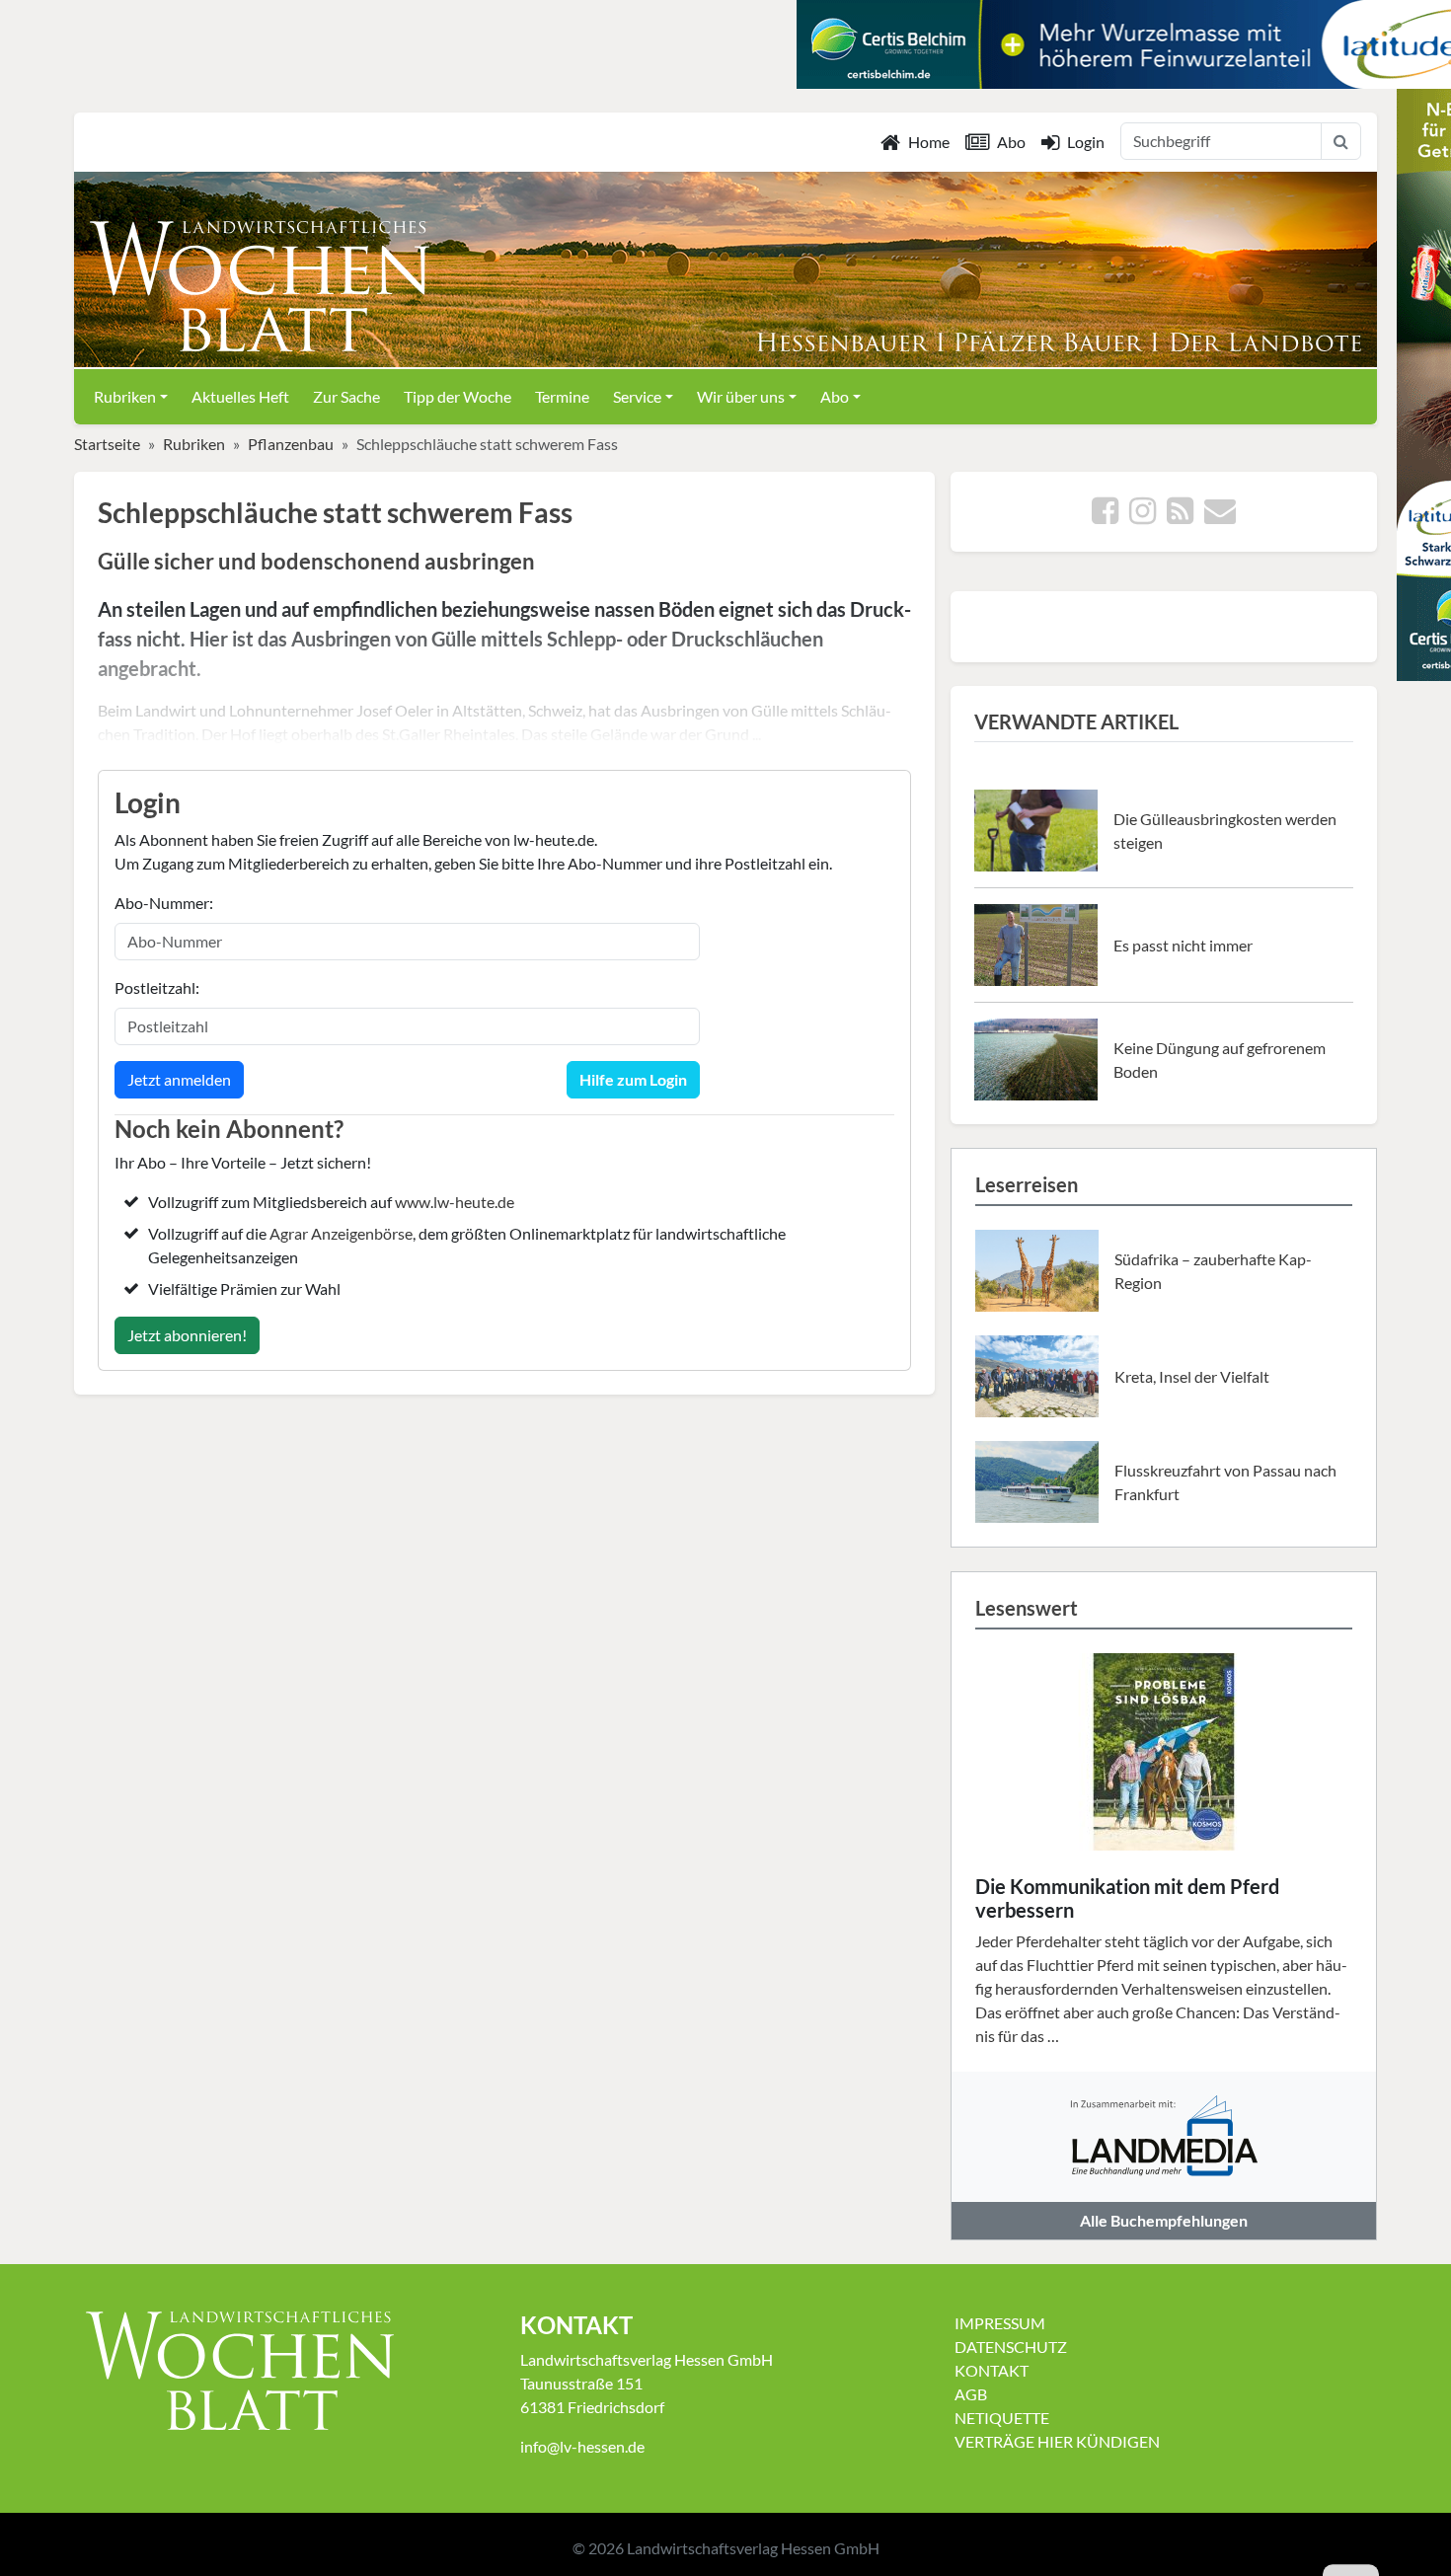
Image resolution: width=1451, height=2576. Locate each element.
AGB (971, 2394)
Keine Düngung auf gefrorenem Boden (1220, 1060)
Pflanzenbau (291, 444)
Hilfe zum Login (633, 1079)
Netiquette (1002, 2418)
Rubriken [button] (125, 396)
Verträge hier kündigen (1057, 2441)
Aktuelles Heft (240, 396)
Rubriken (194, 444)
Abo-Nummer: (164, 903)
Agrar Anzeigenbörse (341, 1233)
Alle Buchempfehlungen (1164, 2220)
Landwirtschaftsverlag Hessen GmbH (753, 2548)
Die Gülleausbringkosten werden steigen (1225, 831)
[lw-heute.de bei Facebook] (1105, 516)
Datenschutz (1011, 2347)
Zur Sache (346, 396)
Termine (562, 396)
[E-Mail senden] (1220, 516)
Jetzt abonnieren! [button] (187, 1335)
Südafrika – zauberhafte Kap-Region (1213, 1271)
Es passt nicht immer (1183, 945)
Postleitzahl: (157, 987)
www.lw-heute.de (455, 1202)
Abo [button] (835, 396)
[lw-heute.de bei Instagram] (1143, 516)
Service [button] (637, 396)
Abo (1011, 142)
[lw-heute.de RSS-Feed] (1180, 516)
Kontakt (992, 2370)
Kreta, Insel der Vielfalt (1192, 1376)
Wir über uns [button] (741, 396)
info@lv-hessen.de (582, 2446)
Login (1086, 142)
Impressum (1000, 2323)
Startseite (107, 444)
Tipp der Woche (458, 396)
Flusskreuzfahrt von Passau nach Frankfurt (1225, 1482)
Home (929, 142)
